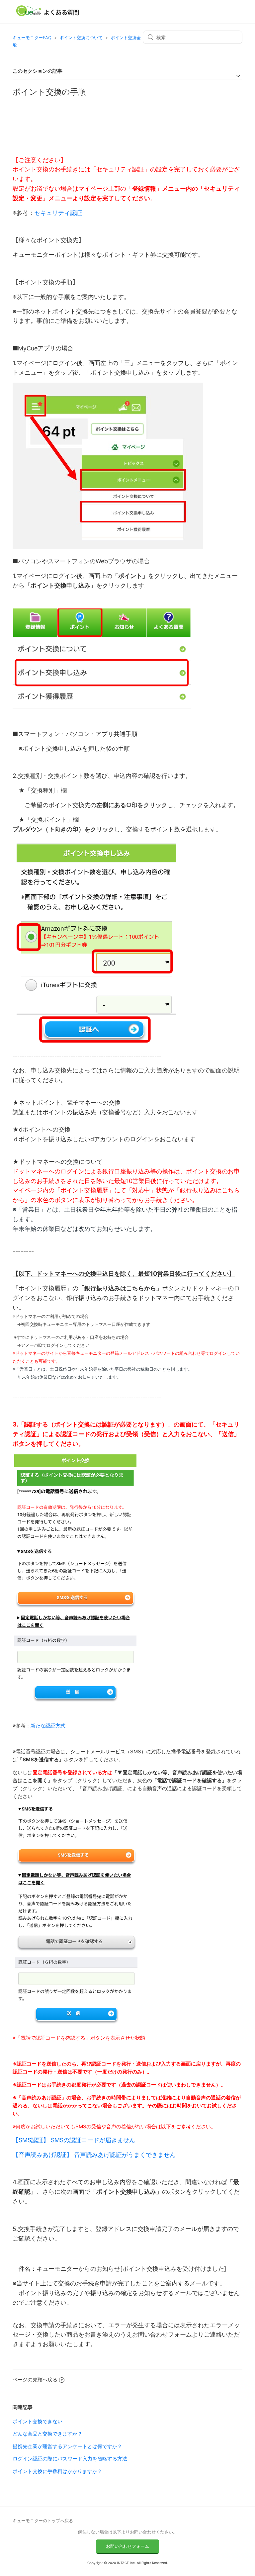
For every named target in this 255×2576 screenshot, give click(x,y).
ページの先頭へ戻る (35, 2380)
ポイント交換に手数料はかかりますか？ (57, 2471)
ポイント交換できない (38, 2421)
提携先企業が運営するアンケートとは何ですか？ (67, 2446)
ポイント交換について (81, 38)
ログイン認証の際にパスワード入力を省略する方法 (70, 2459)
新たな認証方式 (48, 1726)
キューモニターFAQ (32, 38)
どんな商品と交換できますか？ (47, 2434)
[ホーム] (48, 15)
